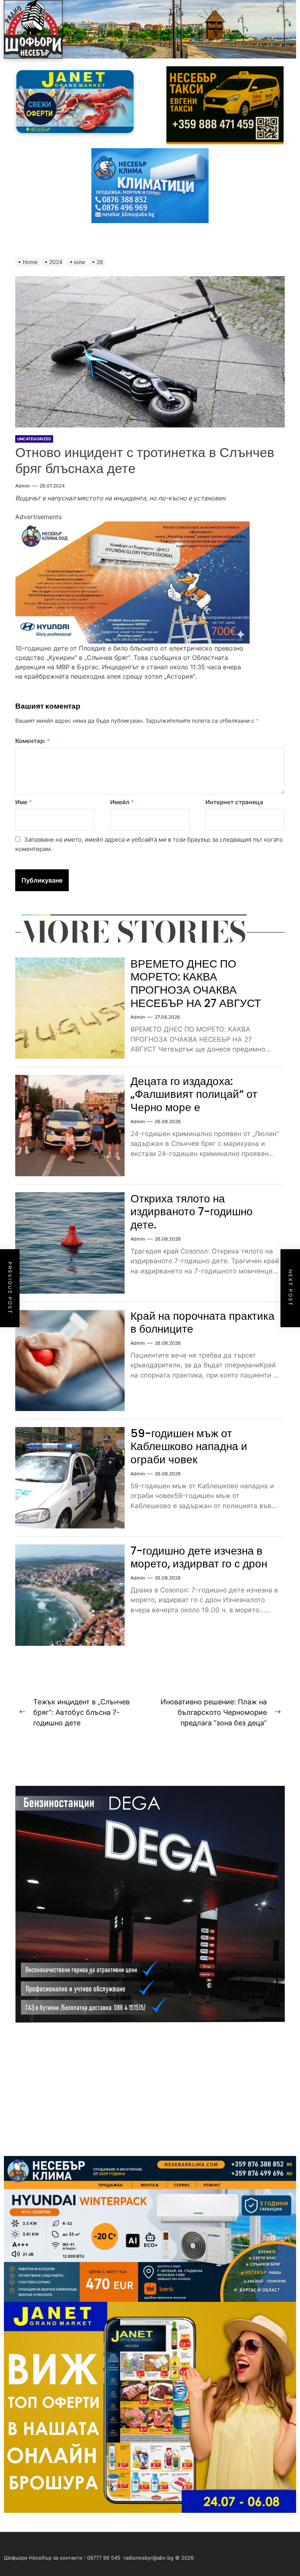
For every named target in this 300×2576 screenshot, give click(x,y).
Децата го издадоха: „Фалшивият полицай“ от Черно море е (194, 1094)
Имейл (122, 802)
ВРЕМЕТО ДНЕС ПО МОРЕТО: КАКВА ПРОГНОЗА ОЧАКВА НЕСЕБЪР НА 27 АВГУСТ (196, 984)
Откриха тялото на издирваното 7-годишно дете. (192, 1212)
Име (24, 802)
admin (22, 486)
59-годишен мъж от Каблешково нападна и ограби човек (189, 1447)
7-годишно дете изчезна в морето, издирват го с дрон (199, 1557)
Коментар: (33, 741)
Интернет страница (234, 802)
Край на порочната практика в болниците (203, 1323)
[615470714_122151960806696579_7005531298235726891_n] (132, 526)
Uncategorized (34, 439)
